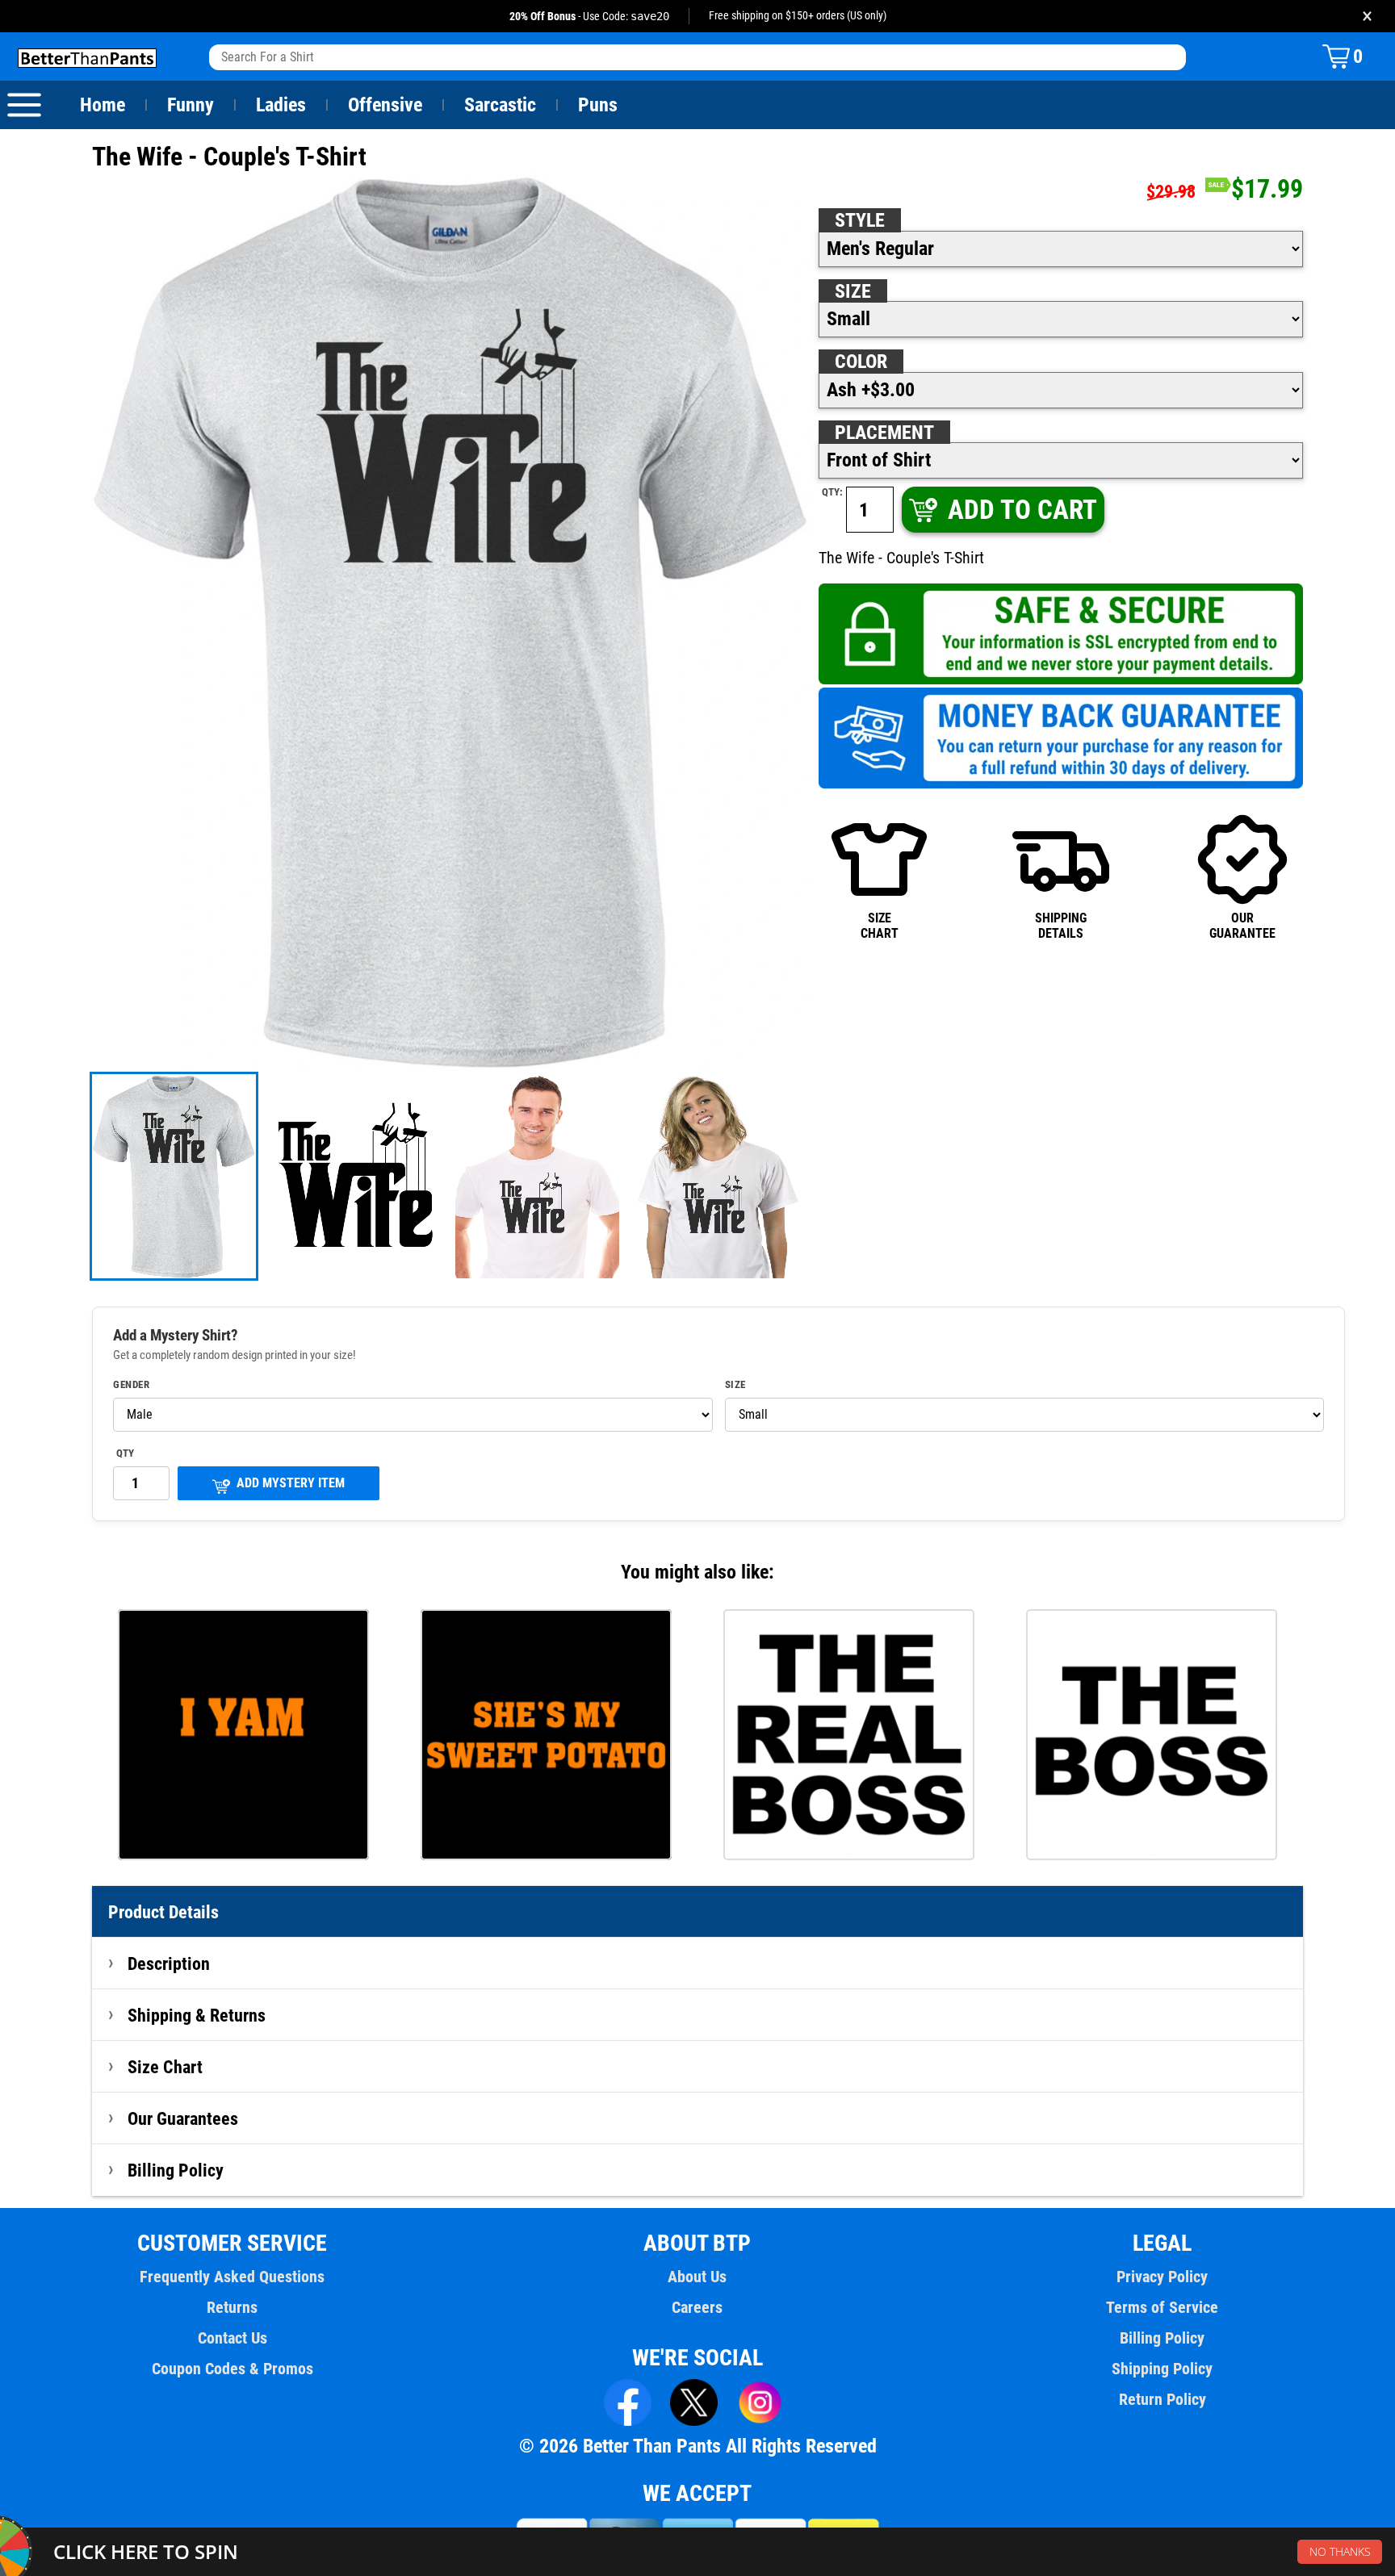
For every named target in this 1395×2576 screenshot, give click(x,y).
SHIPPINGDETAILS (1061, 925)
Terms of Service (1162, 2307)
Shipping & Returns (197, 2015)
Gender (131, 1385)
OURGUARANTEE (1242, 925)
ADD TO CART (1022, 510)
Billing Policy (176, 2170)
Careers (697, 2307)
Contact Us (232, 2338)
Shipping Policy (1162, 2369)
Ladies (281, 105)
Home (103, 105)
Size (853, 291)
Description (169, 1963)
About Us (697, 2277)
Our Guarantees (183, 2118)
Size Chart (165, 2067)
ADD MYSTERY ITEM (291, 1483)
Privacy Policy (1162, 2277)
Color (861, 362)
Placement (884, 433)
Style (860, 220)
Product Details (163, 1912)
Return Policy (1162, 2399)
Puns (598, 105)
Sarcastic (500, 105)
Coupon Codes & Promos (232, 2369)
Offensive (385, 105)
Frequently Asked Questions (232, 2277)
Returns (232, 2307)
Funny (191, 105)
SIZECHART (880, 925)
